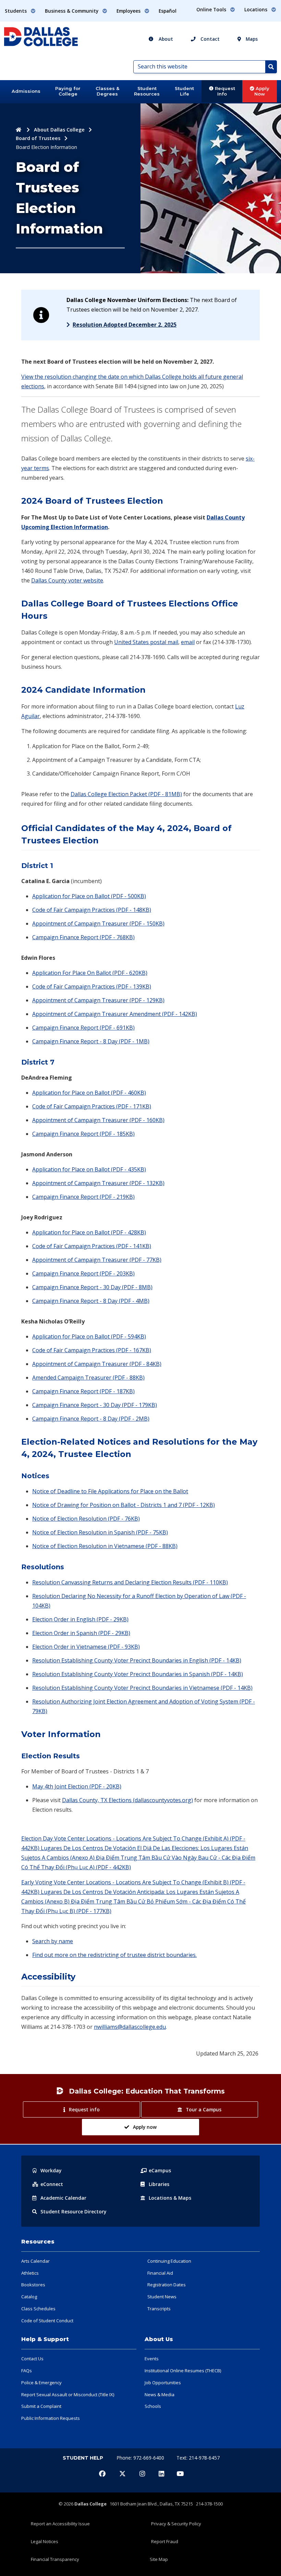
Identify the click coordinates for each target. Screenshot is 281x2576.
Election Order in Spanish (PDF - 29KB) (81, 1633)
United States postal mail (146, 642)
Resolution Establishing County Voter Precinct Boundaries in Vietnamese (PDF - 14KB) (142, 1688)
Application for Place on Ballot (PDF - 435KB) (89, 1169)
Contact (209, 39)
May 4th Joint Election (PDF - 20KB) (77, 1786)
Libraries (159, 2184)
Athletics (30, 2273)
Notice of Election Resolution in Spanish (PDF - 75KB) (100, 1532)
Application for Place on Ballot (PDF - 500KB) (89, 896)
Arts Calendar (35, 2261)
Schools (153, 2406)
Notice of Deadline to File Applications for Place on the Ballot (110, 1491)
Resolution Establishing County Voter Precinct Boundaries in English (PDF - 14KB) (137, 1660)
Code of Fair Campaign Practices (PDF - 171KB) (92, 1106)
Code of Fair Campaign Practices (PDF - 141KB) (92, 1246)
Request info (84, 2109)
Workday (51, 2170)
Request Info (224, 91)
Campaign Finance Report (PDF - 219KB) (83, 1197)
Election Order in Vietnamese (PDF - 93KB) (86, 1647)
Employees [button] (129, 11)
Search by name (53, 1941)
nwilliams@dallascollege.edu (130, 2027)
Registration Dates (167, 2285)
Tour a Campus (204, 2109)
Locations (170, 2198)
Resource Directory (74, 2211)
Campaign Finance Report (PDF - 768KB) (83, 937)
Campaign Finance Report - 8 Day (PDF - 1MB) (91, 1041)
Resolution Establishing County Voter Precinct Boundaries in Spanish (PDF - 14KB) (138, 1674)
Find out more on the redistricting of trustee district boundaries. (114, 1955)
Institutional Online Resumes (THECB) (183, 2371)
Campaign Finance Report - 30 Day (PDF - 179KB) (95, 1405)
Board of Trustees (38, 138)
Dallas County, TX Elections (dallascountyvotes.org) (127, 1800)
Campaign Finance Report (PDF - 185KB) (83, 1134)
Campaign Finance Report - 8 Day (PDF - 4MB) (91, 1301)
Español (168, 11)
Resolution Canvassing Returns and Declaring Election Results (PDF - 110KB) (130, 1582)
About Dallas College (59, 130)
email (188, 642)
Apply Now (262, 91)
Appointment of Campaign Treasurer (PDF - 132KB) (98, 1183)
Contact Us (32, 2359)
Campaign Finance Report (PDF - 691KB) (83, 1028)
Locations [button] (256, 9)
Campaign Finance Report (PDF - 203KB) (83, 1273)
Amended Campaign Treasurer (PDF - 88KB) (88, 1378)
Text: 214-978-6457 (198, 2458)
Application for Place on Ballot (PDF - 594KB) (89, 1336)
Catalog (29, 2297)
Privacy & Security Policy (176, 2524)
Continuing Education (169, 2261)
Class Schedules (38, 2309)
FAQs (27, 2371)
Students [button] (16, 11)
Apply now (145, 2127)
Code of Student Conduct (47, 2321)
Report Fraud (165, 2541)
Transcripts (159, 2309)
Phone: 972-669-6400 (141, 2458)
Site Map (159, 2559)
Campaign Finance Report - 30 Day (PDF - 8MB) (92, 1287)
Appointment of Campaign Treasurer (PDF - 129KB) (98, 1000)
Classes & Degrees (107, 91)
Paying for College (68, 91)
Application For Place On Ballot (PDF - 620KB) (90, 973)
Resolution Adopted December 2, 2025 (125, 325)
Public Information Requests (51, 2418)
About (165, 39)
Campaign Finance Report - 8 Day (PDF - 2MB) (91, 1419)
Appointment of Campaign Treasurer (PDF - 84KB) (97, 1364)
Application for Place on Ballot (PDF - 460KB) (89, 1093)
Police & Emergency (41, 2383)
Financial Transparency (55, 2559)
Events (152, 2359)
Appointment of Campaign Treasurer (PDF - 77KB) (97, 1260)
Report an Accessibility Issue (60, 2524)
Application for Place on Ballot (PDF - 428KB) (89, 1232)
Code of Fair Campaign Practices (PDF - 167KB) (92, 1350)
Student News (162, 2297)
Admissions (26, 91)
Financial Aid (160, 2273)
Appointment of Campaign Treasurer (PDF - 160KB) (98, 1120)
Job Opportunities (163, 2383)
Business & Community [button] (72, 11)
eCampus (160, 2170)
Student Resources (147, 91)
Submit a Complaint (41, 2406)
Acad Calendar (63, 2198)
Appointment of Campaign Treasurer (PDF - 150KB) (98, 923)
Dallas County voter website (67, 580)
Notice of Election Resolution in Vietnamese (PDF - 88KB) (105, 1546)
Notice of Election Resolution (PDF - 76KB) (86, 1519)
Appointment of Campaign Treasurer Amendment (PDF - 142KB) (115, 1014)
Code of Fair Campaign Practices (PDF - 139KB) (92, 987)
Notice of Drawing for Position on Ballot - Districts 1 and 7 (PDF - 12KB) (124, 1505)
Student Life (184, 91)
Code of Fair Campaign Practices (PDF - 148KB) (92, 910)
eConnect (52, 2184)
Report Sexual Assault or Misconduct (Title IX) (68, 2395)
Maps (251, 39)
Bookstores (33, 2285)
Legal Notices (45, 2541)
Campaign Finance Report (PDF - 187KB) (83, 1391)
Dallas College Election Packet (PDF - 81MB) (126, 794)
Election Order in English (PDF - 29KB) (80, 1619)
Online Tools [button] (212, 9)
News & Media (160, 2395)
